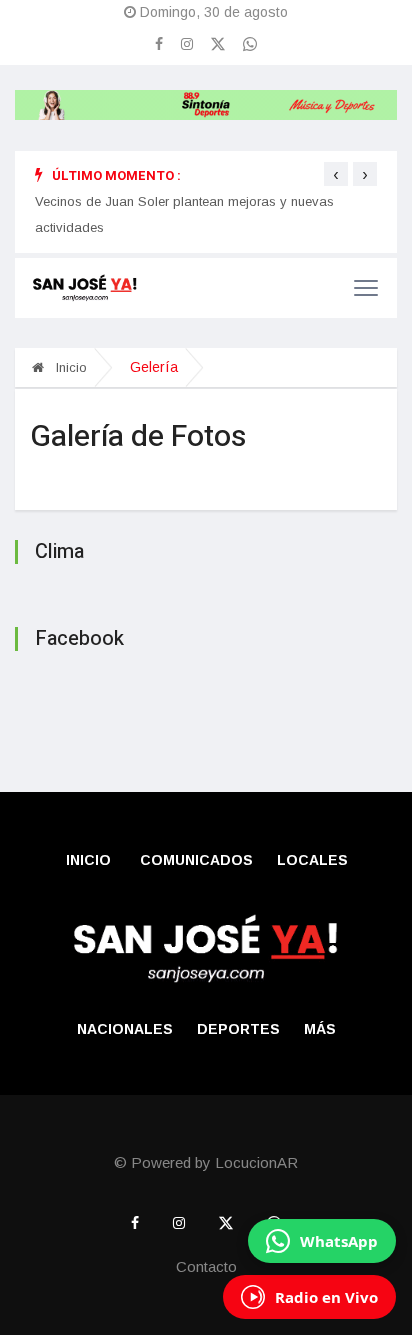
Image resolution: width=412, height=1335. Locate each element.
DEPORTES (238, 1029)
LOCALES (312, 860)
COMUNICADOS (196, 860)
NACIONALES (125, 1029)
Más (320, 1029)
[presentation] (336, 174)
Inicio (69, 367)
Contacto (206, 1266)
